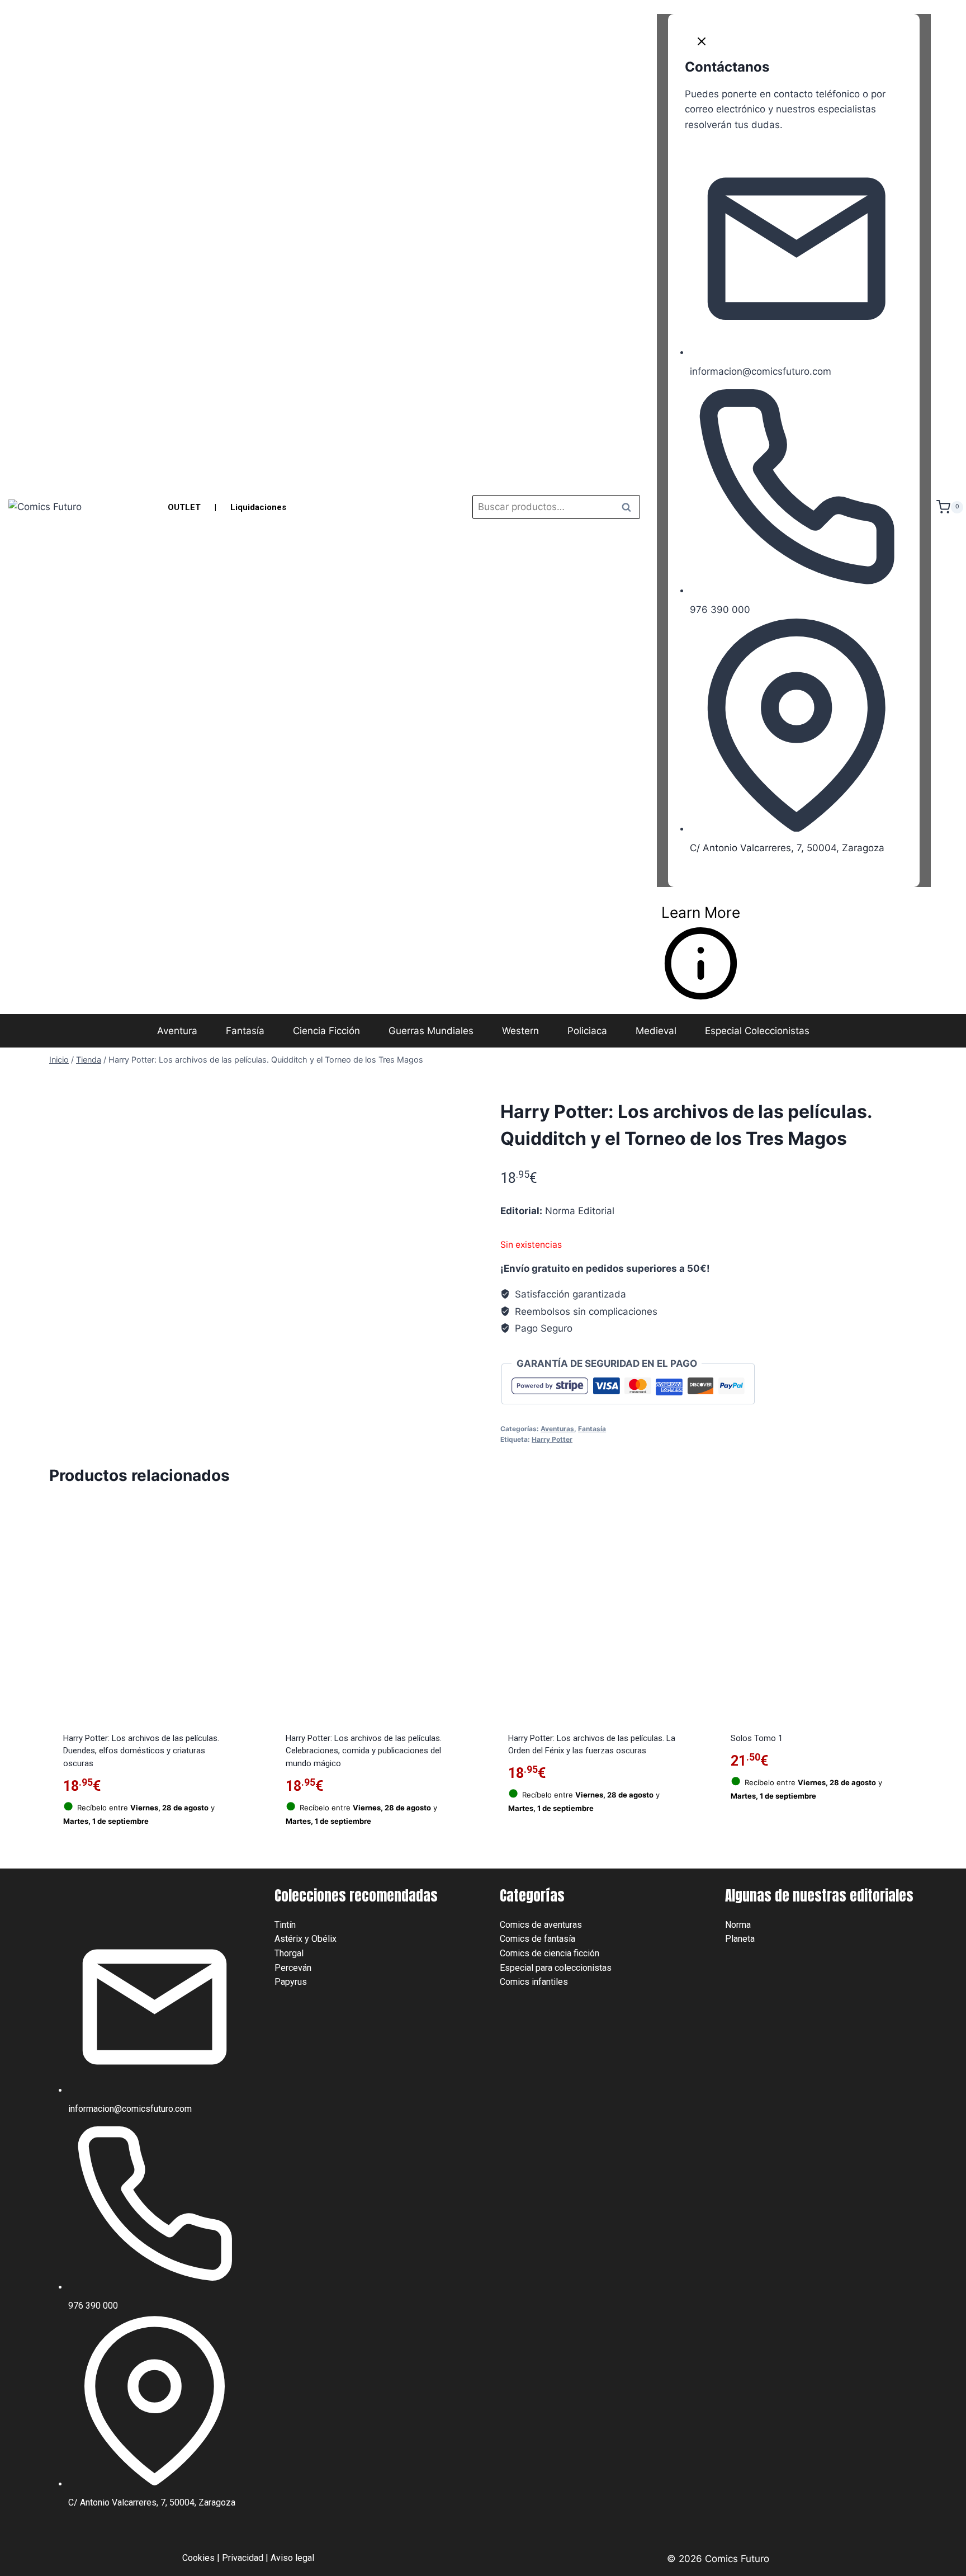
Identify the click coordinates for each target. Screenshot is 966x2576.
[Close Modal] (702, 44)
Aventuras (557, 1429)
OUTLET (184, 507)
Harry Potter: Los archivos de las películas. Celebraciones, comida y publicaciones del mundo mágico (364, 1751)
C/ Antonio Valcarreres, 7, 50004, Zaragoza (787, 848)
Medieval (656, 1031)
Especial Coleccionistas (757, 1031)
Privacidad (243, 2558)
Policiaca (587, 1031)
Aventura (177, 1031)
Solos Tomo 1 (757, 1738)
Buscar (629, 507)
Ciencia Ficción (326, 1031)
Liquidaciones (258, 507)
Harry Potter (552, 1439)
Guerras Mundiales (431, 1031)
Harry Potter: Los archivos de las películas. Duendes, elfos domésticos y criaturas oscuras (141, 1751)
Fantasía (245, 1031)
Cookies (198, 2558)
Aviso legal (292, 2558)
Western (520, 1031)
